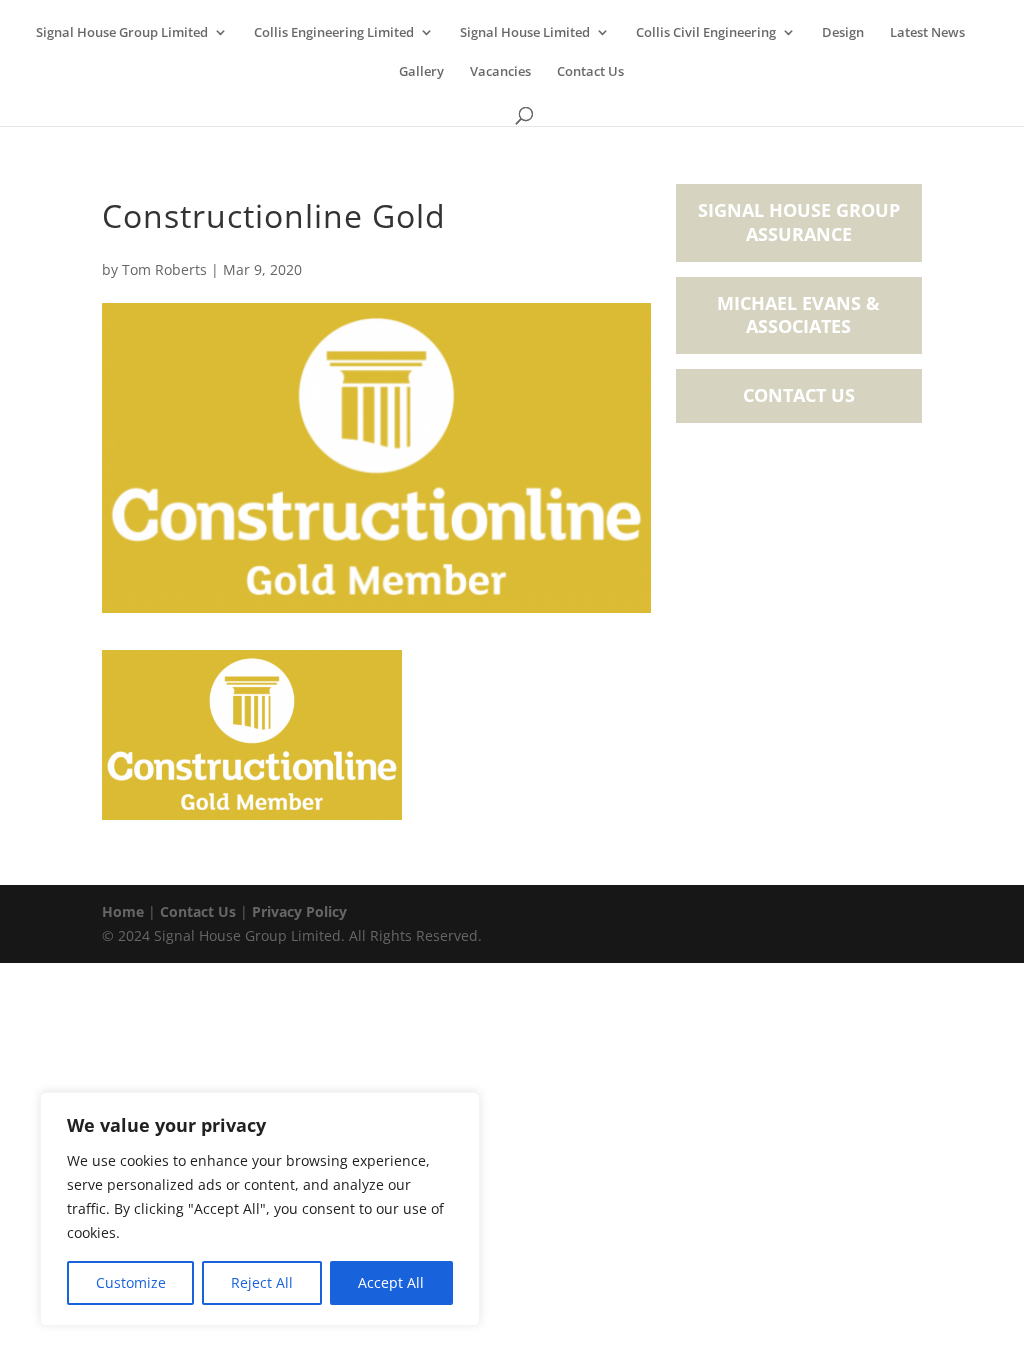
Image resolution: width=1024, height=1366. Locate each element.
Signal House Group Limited (122, 33)
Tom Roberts (164, 269)
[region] (260, 1209)
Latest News (927, 33)
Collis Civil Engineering (706, 33)
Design (843, 33)
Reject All (262, 1282)
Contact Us (590, 72)
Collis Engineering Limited (334, 33)
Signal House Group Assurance (799, 222)
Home (123, 911)
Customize (131, 1282)
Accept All (391, 1282)
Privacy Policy (299, 911)
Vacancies (500, 72)
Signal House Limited (525, 33)
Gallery (421, 72)
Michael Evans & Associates (798, 315)
